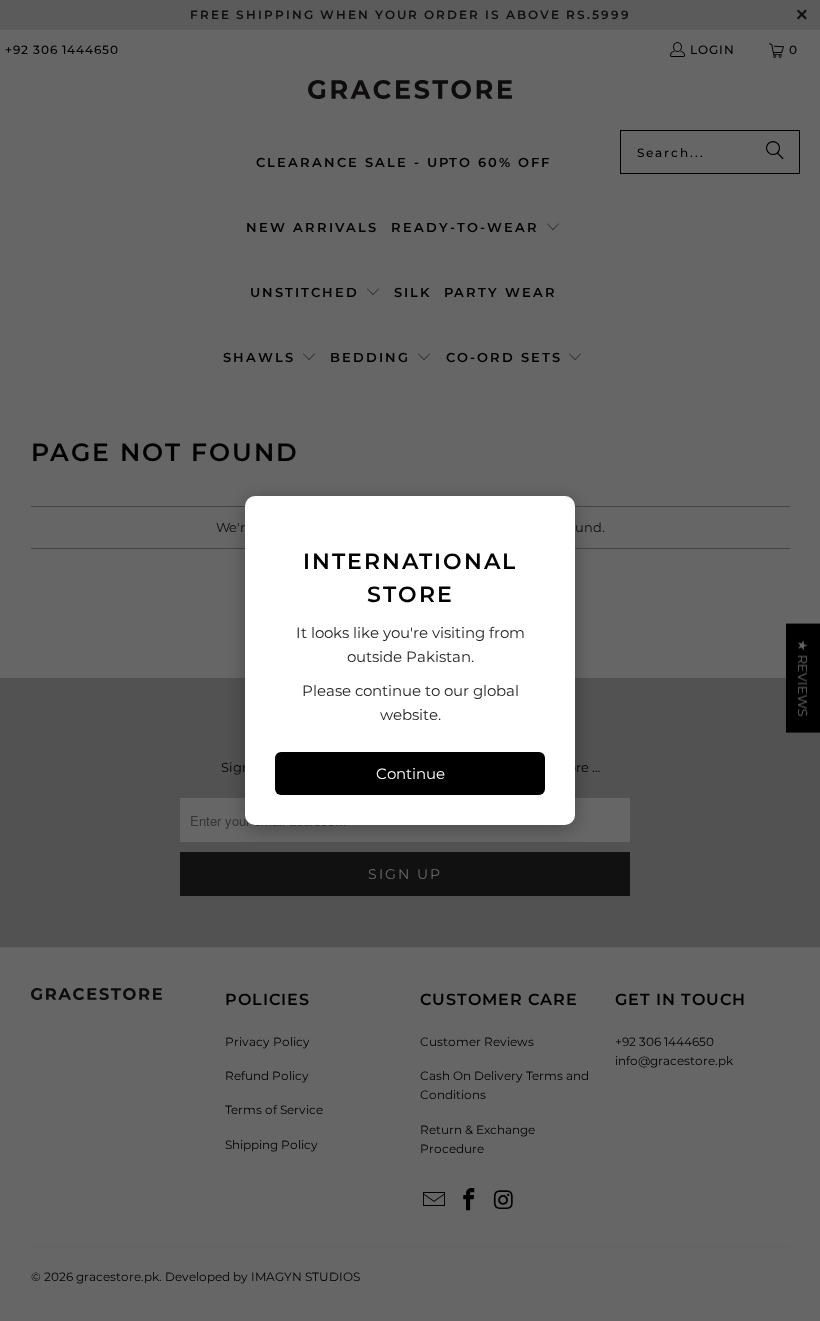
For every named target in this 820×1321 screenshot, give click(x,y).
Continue (410, 773)
